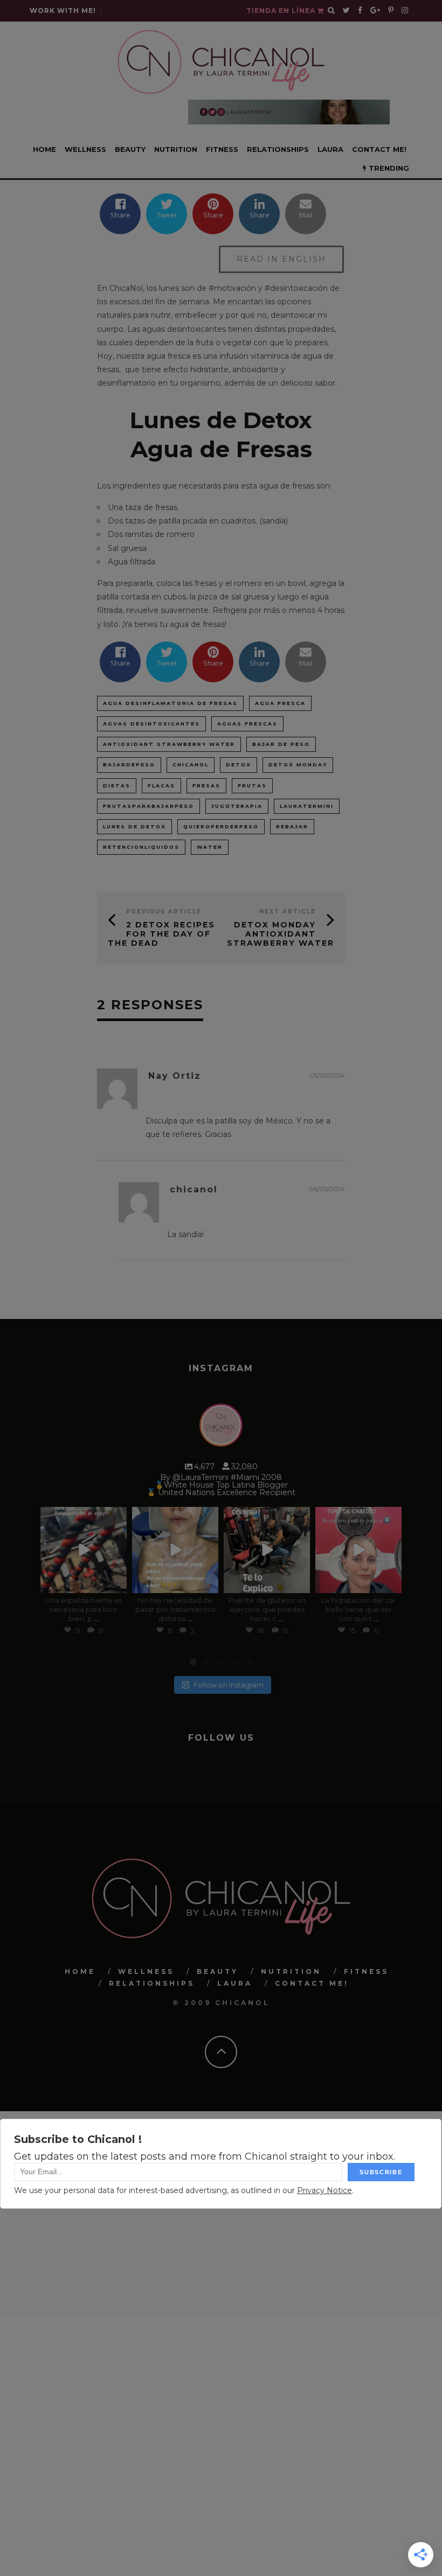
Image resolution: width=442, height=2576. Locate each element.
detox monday (298, 765)
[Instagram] (116, 1583)
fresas (206, 786)
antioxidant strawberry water (169, 744)
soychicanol (83, 1516)
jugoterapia (237, 806)
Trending (388, 168)
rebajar (292, 826)
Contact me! (379, 149)
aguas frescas (247, 724)
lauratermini (307, 806)
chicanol (191, 765)
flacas (161, 786)
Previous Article (164, 912)
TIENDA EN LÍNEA (282, 11)
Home (44, 149)
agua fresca (280, 703)
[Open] (84, 1550)
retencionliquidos (141, 847)
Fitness (222, 149)
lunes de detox (134, 826)
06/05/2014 (327, 1189)
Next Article (288, 912)
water (210, 847)
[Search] (331, 11)
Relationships (278, 149)
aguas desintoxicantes (151, 724)
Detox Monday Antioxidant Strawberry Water (281, 934)
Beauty (130, 149)
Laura (330, 149)
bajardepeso (129, 765)
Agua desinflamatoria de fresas (170, 703)
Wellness (85, 149)
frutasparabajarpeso (149, 806)
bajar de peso (281, 744)
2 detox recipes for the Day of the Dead (161, 934)
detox (239, 765)
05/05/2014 (327, 1075)
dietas (117, 786)
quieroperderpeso (221, 826)
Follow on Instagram (229, 1685)
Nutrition (176, 149)
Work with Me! (63, 11)
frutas (252, 786)
